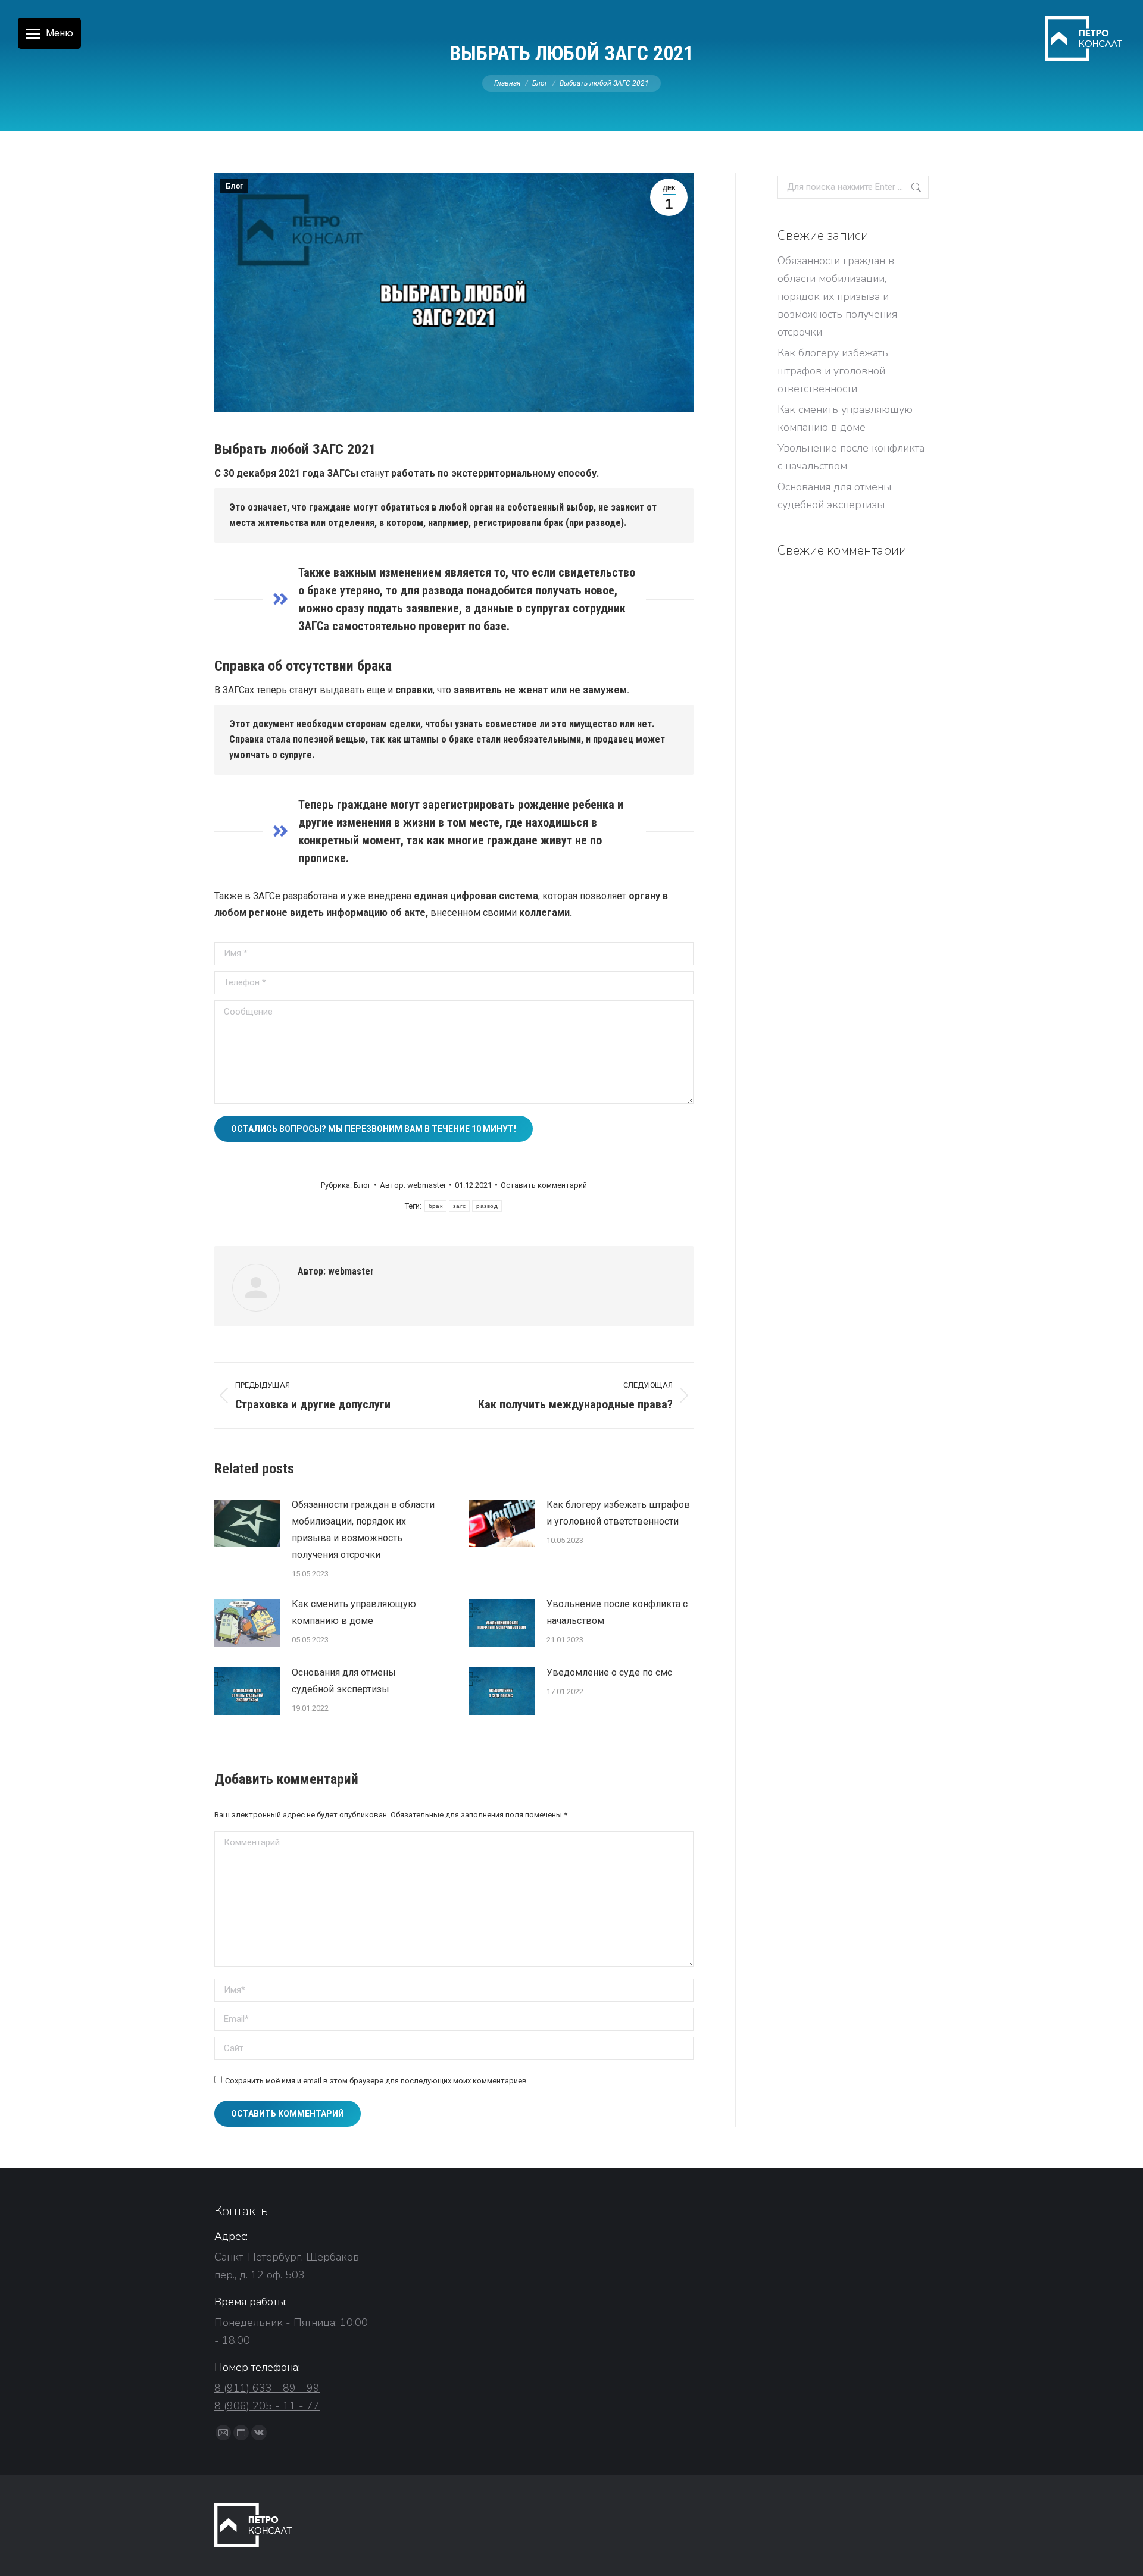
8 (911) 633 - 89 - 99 (267, 2388)
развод (487, 1206)
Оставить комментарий (544, 1185)
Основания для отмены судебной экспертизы (344, 1681)
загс (459, 1206)
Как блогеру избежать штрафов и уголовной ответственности (618, 1513)
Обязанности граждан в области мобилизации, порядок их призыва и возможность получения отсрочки (363, 1530)
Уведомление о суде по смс (609, 1672)
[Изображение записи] (247, 1523)
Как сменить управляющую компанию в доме (354, 1612)
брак (435, 1206)
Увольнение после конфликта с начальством (617, 1612)
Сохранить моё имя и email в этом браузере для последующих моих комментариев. (377, 2081)
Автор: (413, 1185)
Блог (234, 186)
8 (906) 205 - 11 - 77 (267, 2406)
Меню (60, 33)
